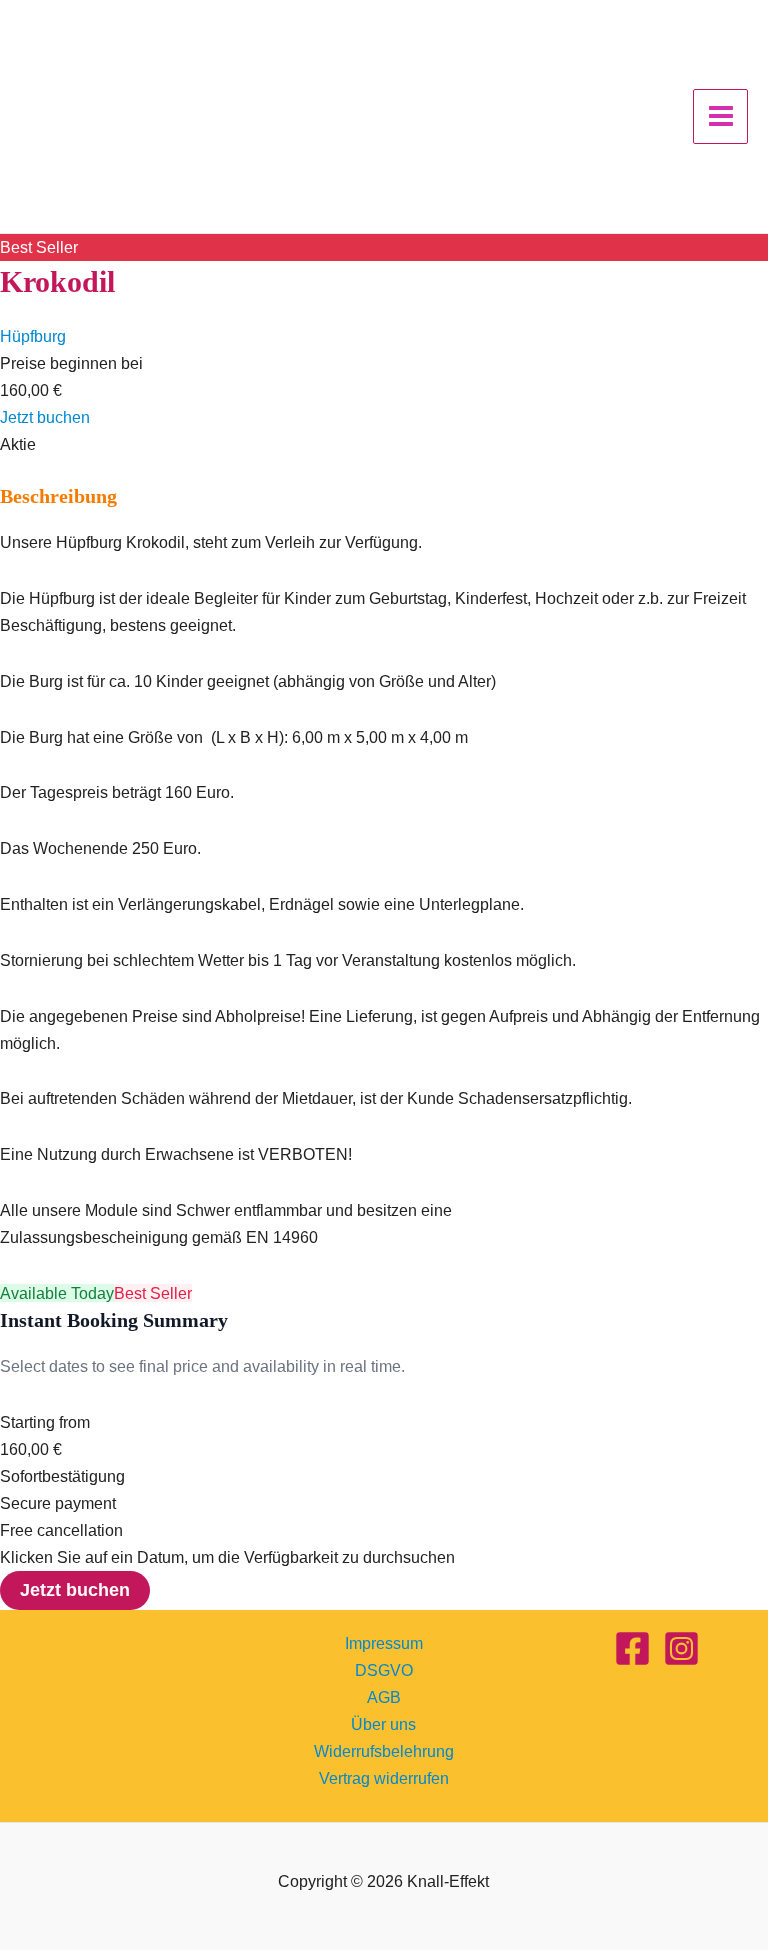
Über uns (383, 1724)
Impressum (384, 1643)
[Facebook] (632, 1648)
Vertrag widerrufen (384, 1778)
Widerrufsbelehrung (384, 1751)
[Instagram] (681, 1648)
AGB (384, 1697)
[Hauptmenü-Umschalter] (720, 116)
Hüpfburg (33, 336)
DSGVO (384, 1670)
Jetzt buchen (45, 417)
